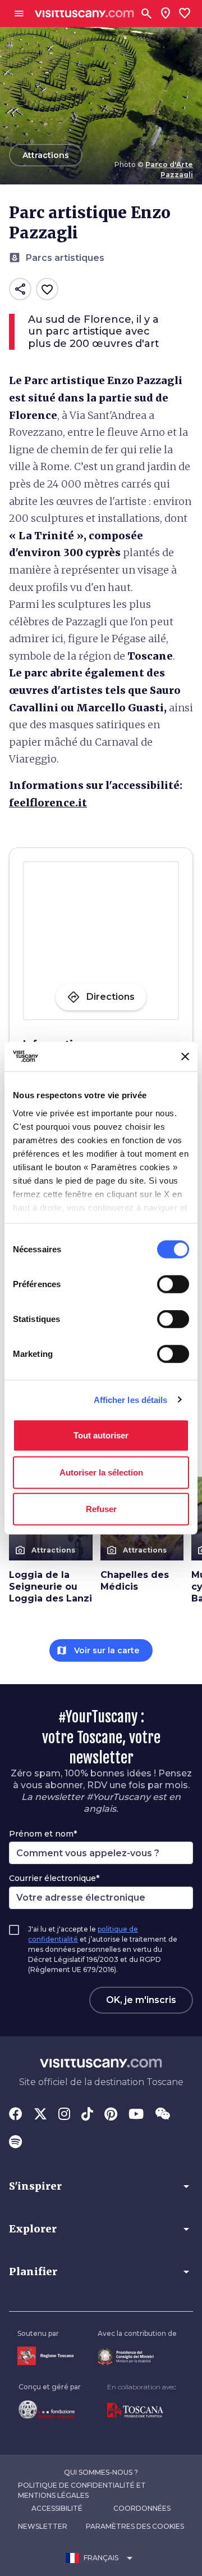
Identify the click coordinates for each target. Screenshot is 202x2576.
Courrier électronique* (54, 1878)
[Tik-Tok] (87, 2115)
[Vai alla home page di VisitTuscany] (84, 14)
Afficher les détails (131, 1399)
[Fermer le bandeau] (185, 1057)
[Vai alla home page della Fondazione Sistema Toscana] (50, 2410)
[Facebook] (16, 2115)
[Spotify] (15, 2143)
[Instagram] (64, 2115)
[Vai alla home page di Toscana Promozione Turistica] (142, 2411)
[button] (101, 2186)
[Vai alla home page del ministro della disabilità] (137, 2357)
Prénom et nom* (43, 1834)
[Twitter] (40, 2115)
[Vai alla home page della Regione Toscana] (45, 2356)
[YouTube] (136, 2115)
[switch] (173, 1284)
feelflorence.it (48, 803)
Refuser (101, 1509)
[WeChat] (162, 2115)
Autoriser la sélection (101, 1472)
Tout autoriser (101, 1435)
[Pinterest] (111, 2115)
